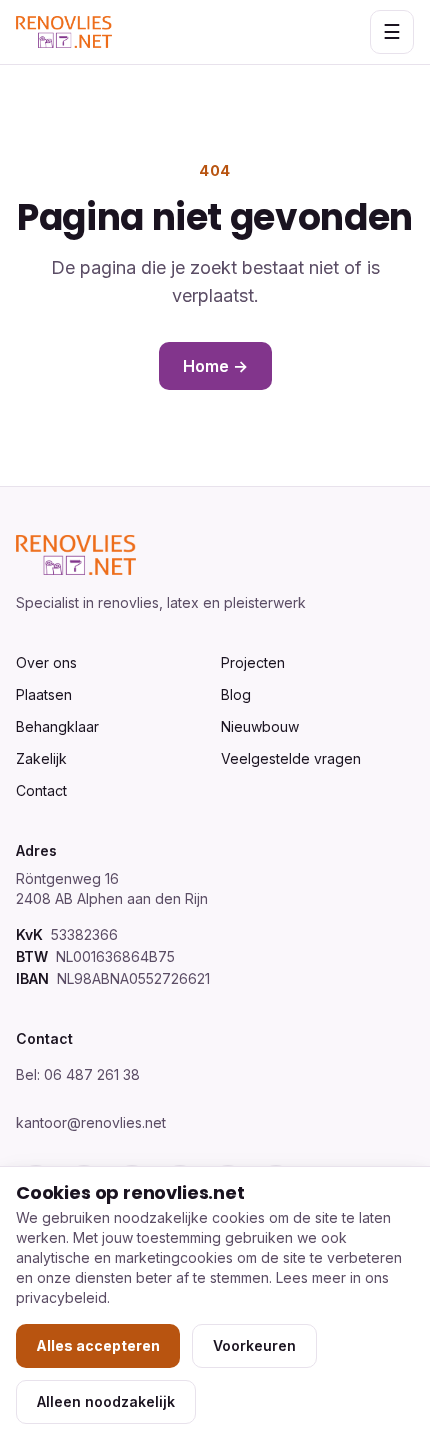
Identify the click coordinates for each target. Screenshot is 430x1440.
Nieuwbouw (260, 726)
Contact (41, 790)
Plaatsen (44, 694)
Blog (236, 694)
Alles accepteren (98, 1345)
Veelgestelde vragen (291, 758)
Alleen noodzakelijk (106, 1401)
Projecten (253, 662)
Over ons (46, 662)
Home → (215, 366)
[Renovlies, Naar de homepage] (64, 32)
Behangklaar (57, 726)
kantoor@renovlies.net (91, 1122)
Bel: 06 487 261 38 (78, 1074)
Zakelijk (41, 758)
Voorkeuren (254, 1345)
